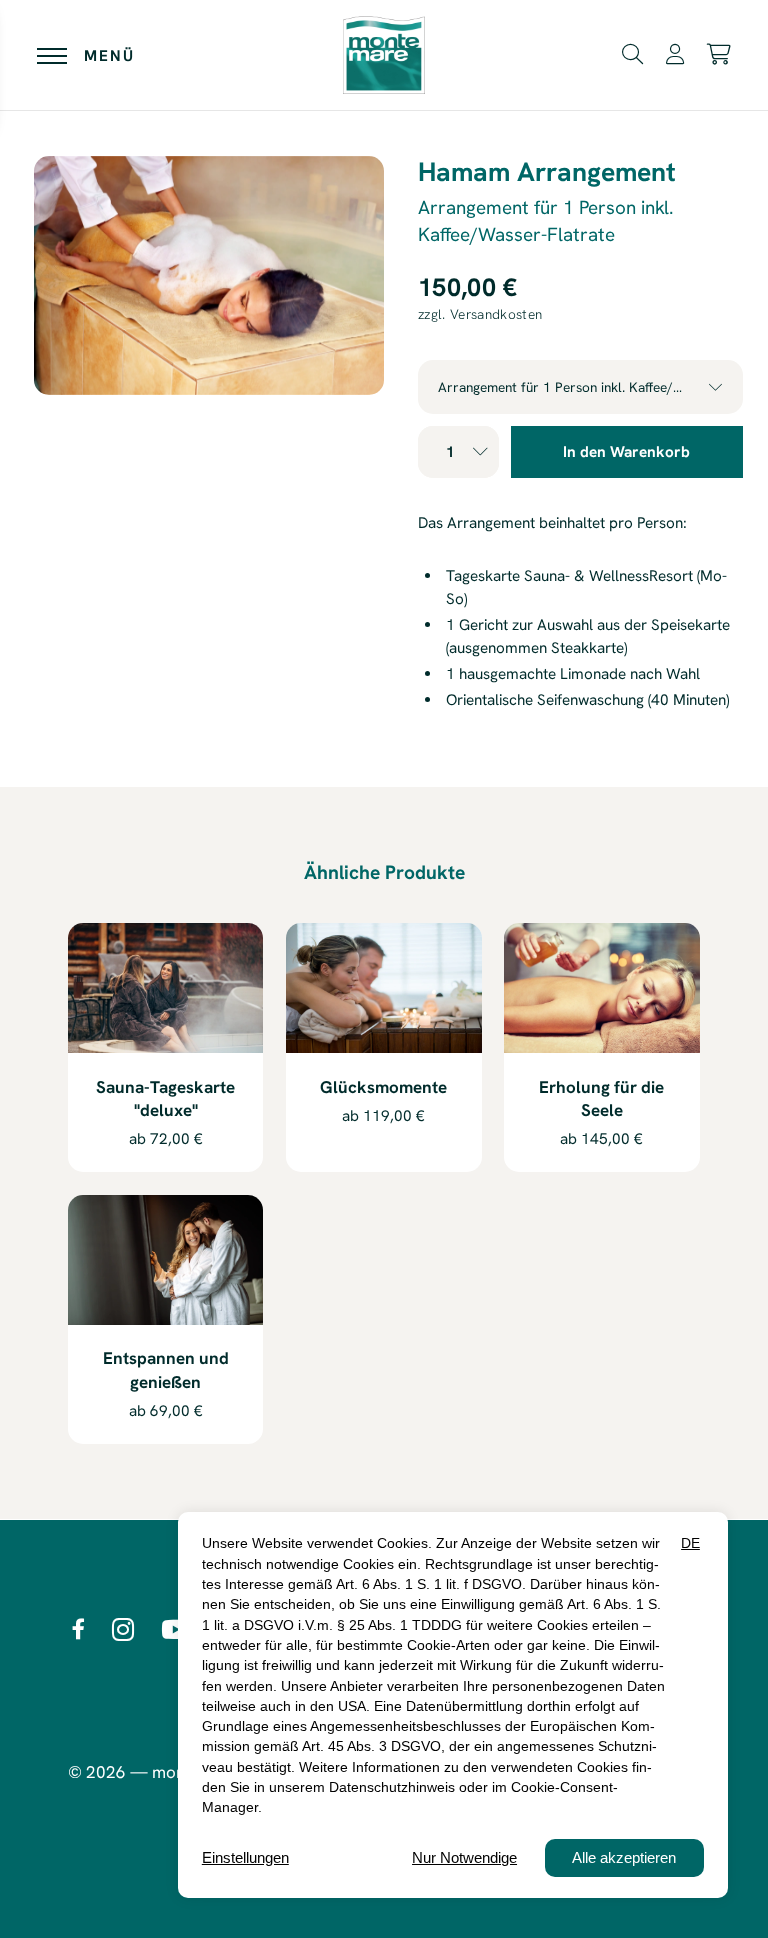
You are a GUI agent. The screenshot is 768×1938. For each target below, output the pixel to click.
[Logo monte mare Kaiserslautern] (384, 55)
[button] (632, 53)
